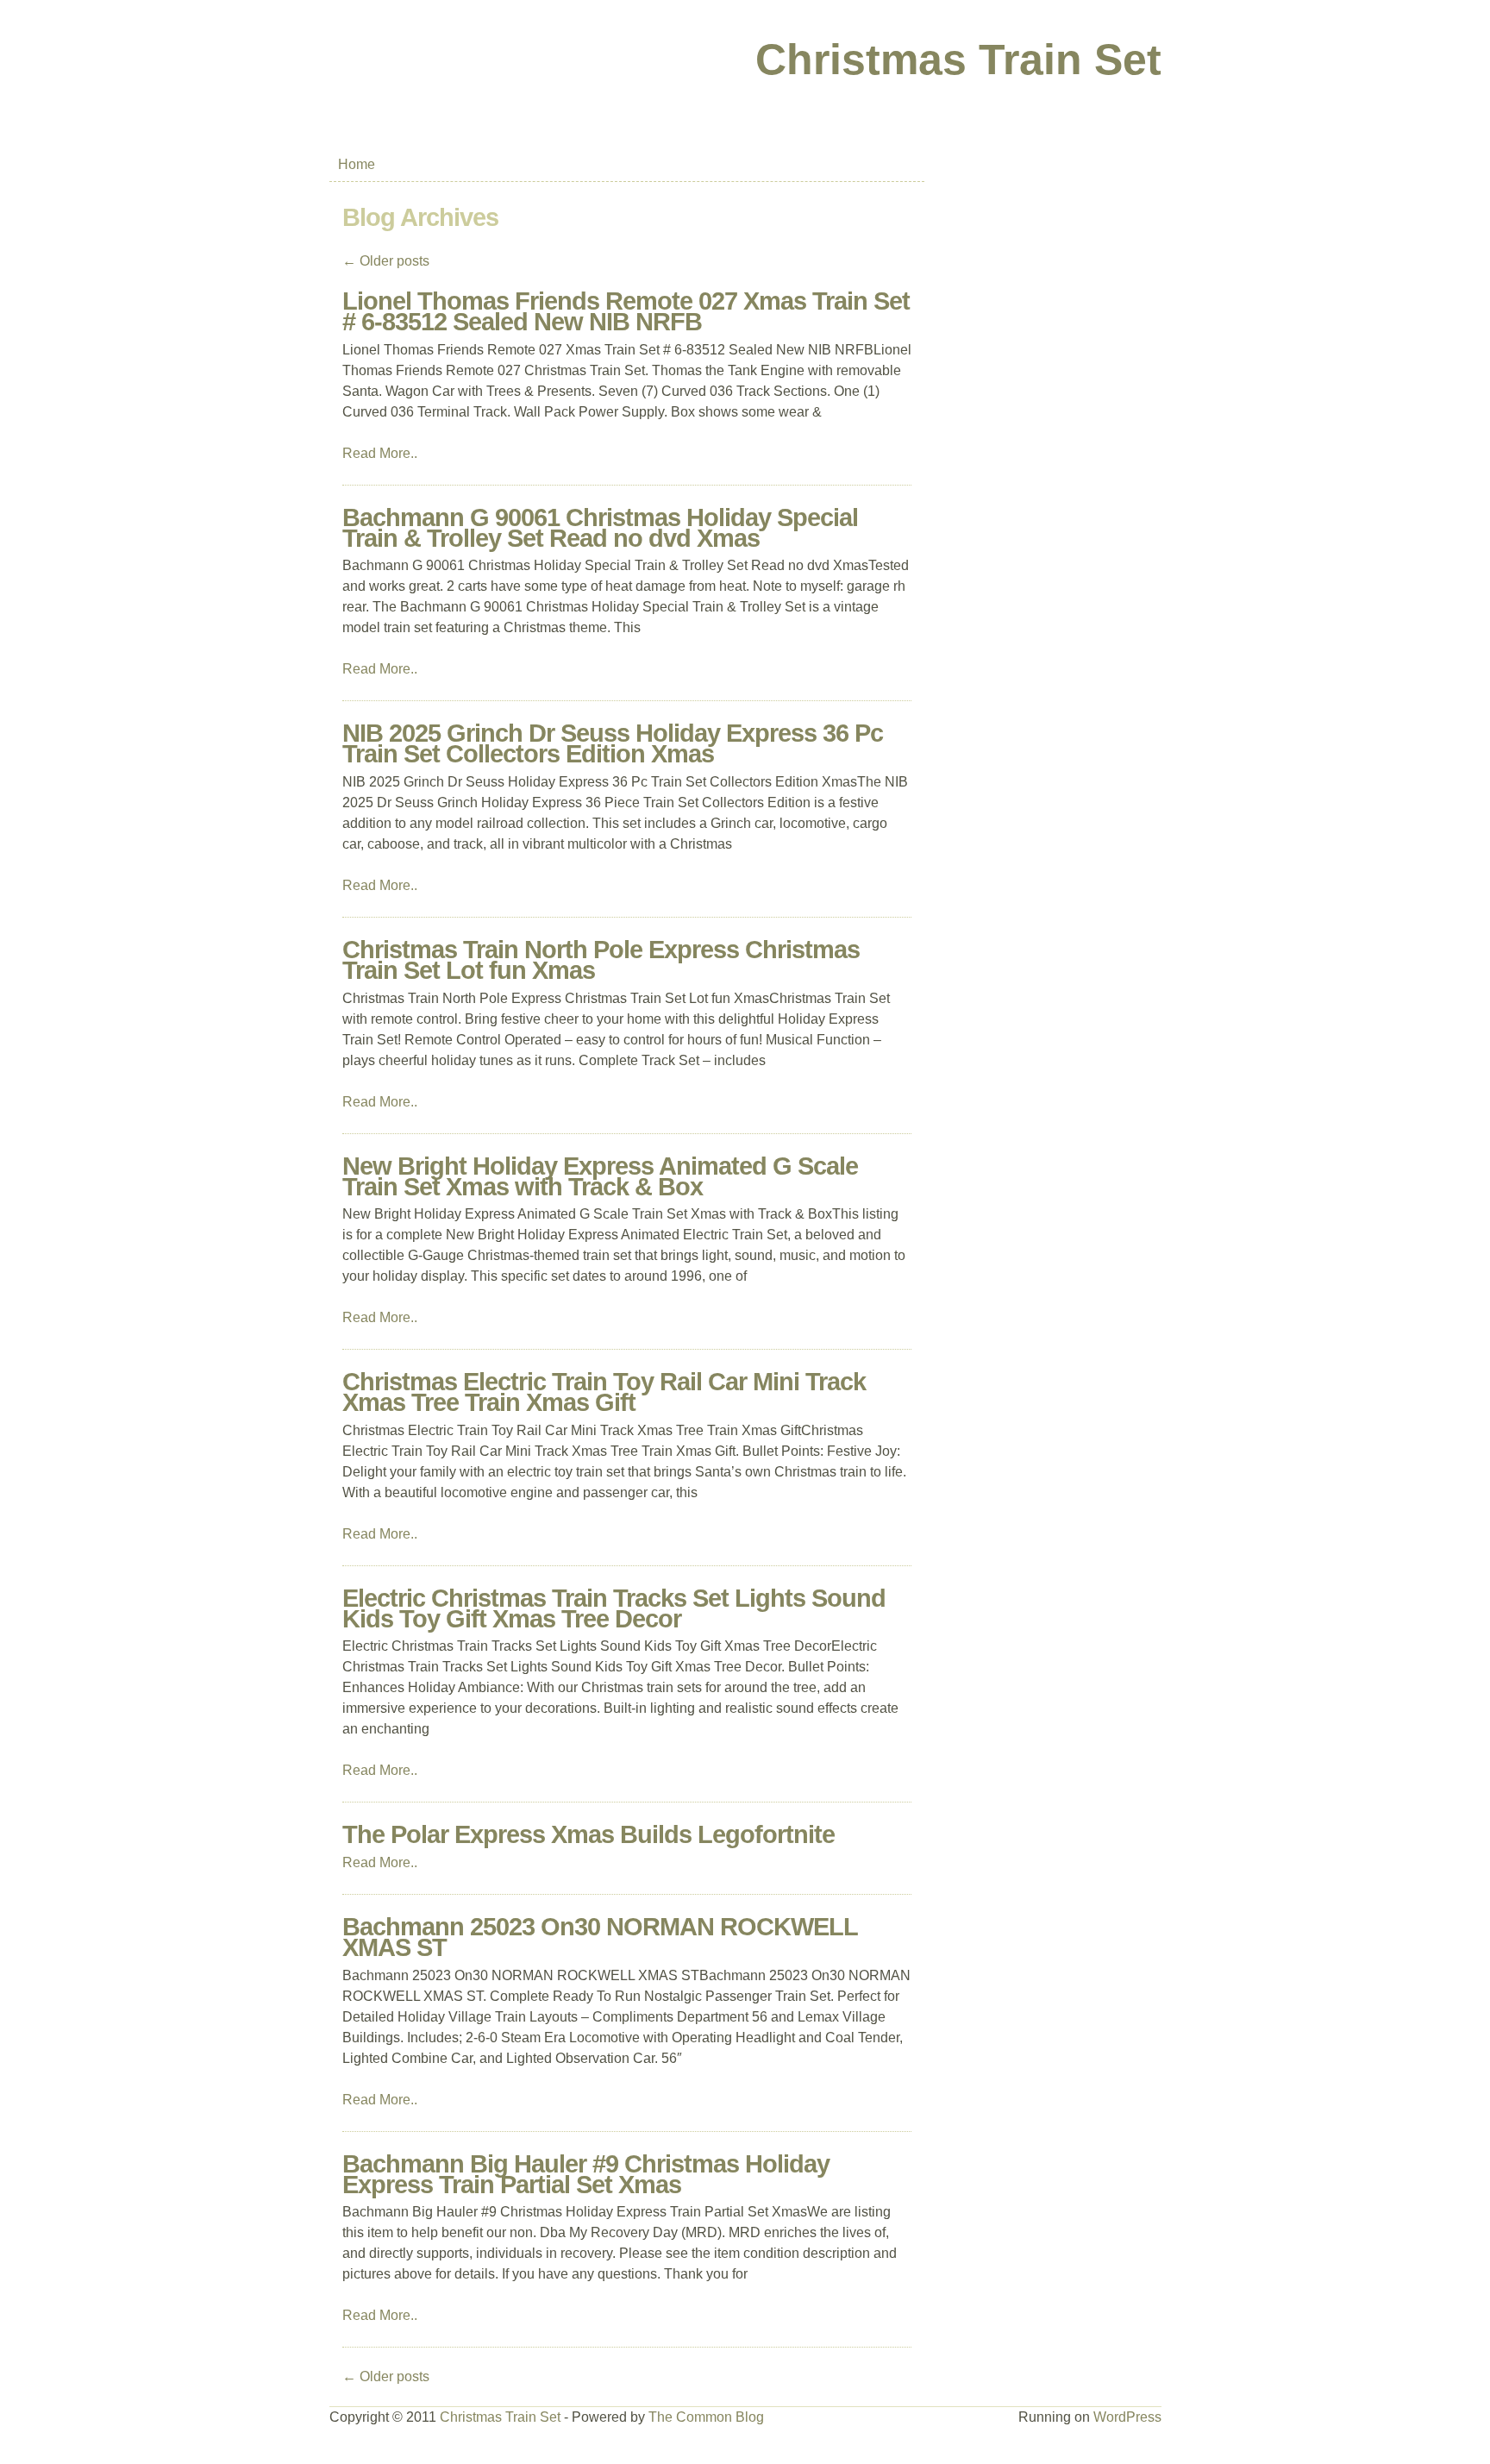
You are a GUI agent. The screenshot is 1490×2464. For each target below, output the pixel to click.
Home (357, 164)
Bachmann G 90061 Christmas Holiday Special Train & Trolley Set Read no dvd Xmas (600, 528)
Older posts (386, 261)
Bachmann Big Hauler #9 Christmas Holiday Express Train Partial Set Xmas (586, 2174)
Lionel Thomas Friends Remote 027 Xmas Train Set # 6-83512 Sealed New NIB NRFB (626, 311)
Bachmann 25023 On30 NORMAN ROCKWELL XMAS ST (600, 1937)
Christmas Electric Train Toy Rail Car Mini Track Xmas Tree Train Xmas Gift (604, 1392)
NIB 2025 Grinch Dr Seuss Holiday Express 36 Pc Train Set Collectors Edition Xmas (613, 743)
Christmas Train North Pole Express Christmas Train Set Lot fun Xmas (601, 960)
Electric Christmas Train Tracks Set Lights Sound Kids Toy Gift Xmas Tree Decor (614, 1608)
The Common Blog (706, 2417)
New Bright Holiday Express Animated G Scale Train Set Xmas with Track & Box (600, 1176)
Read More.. (380, 453)
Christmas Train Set (958, 60)
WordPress (1127, 2417)
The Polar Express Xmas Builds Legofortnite (588, 1834)
